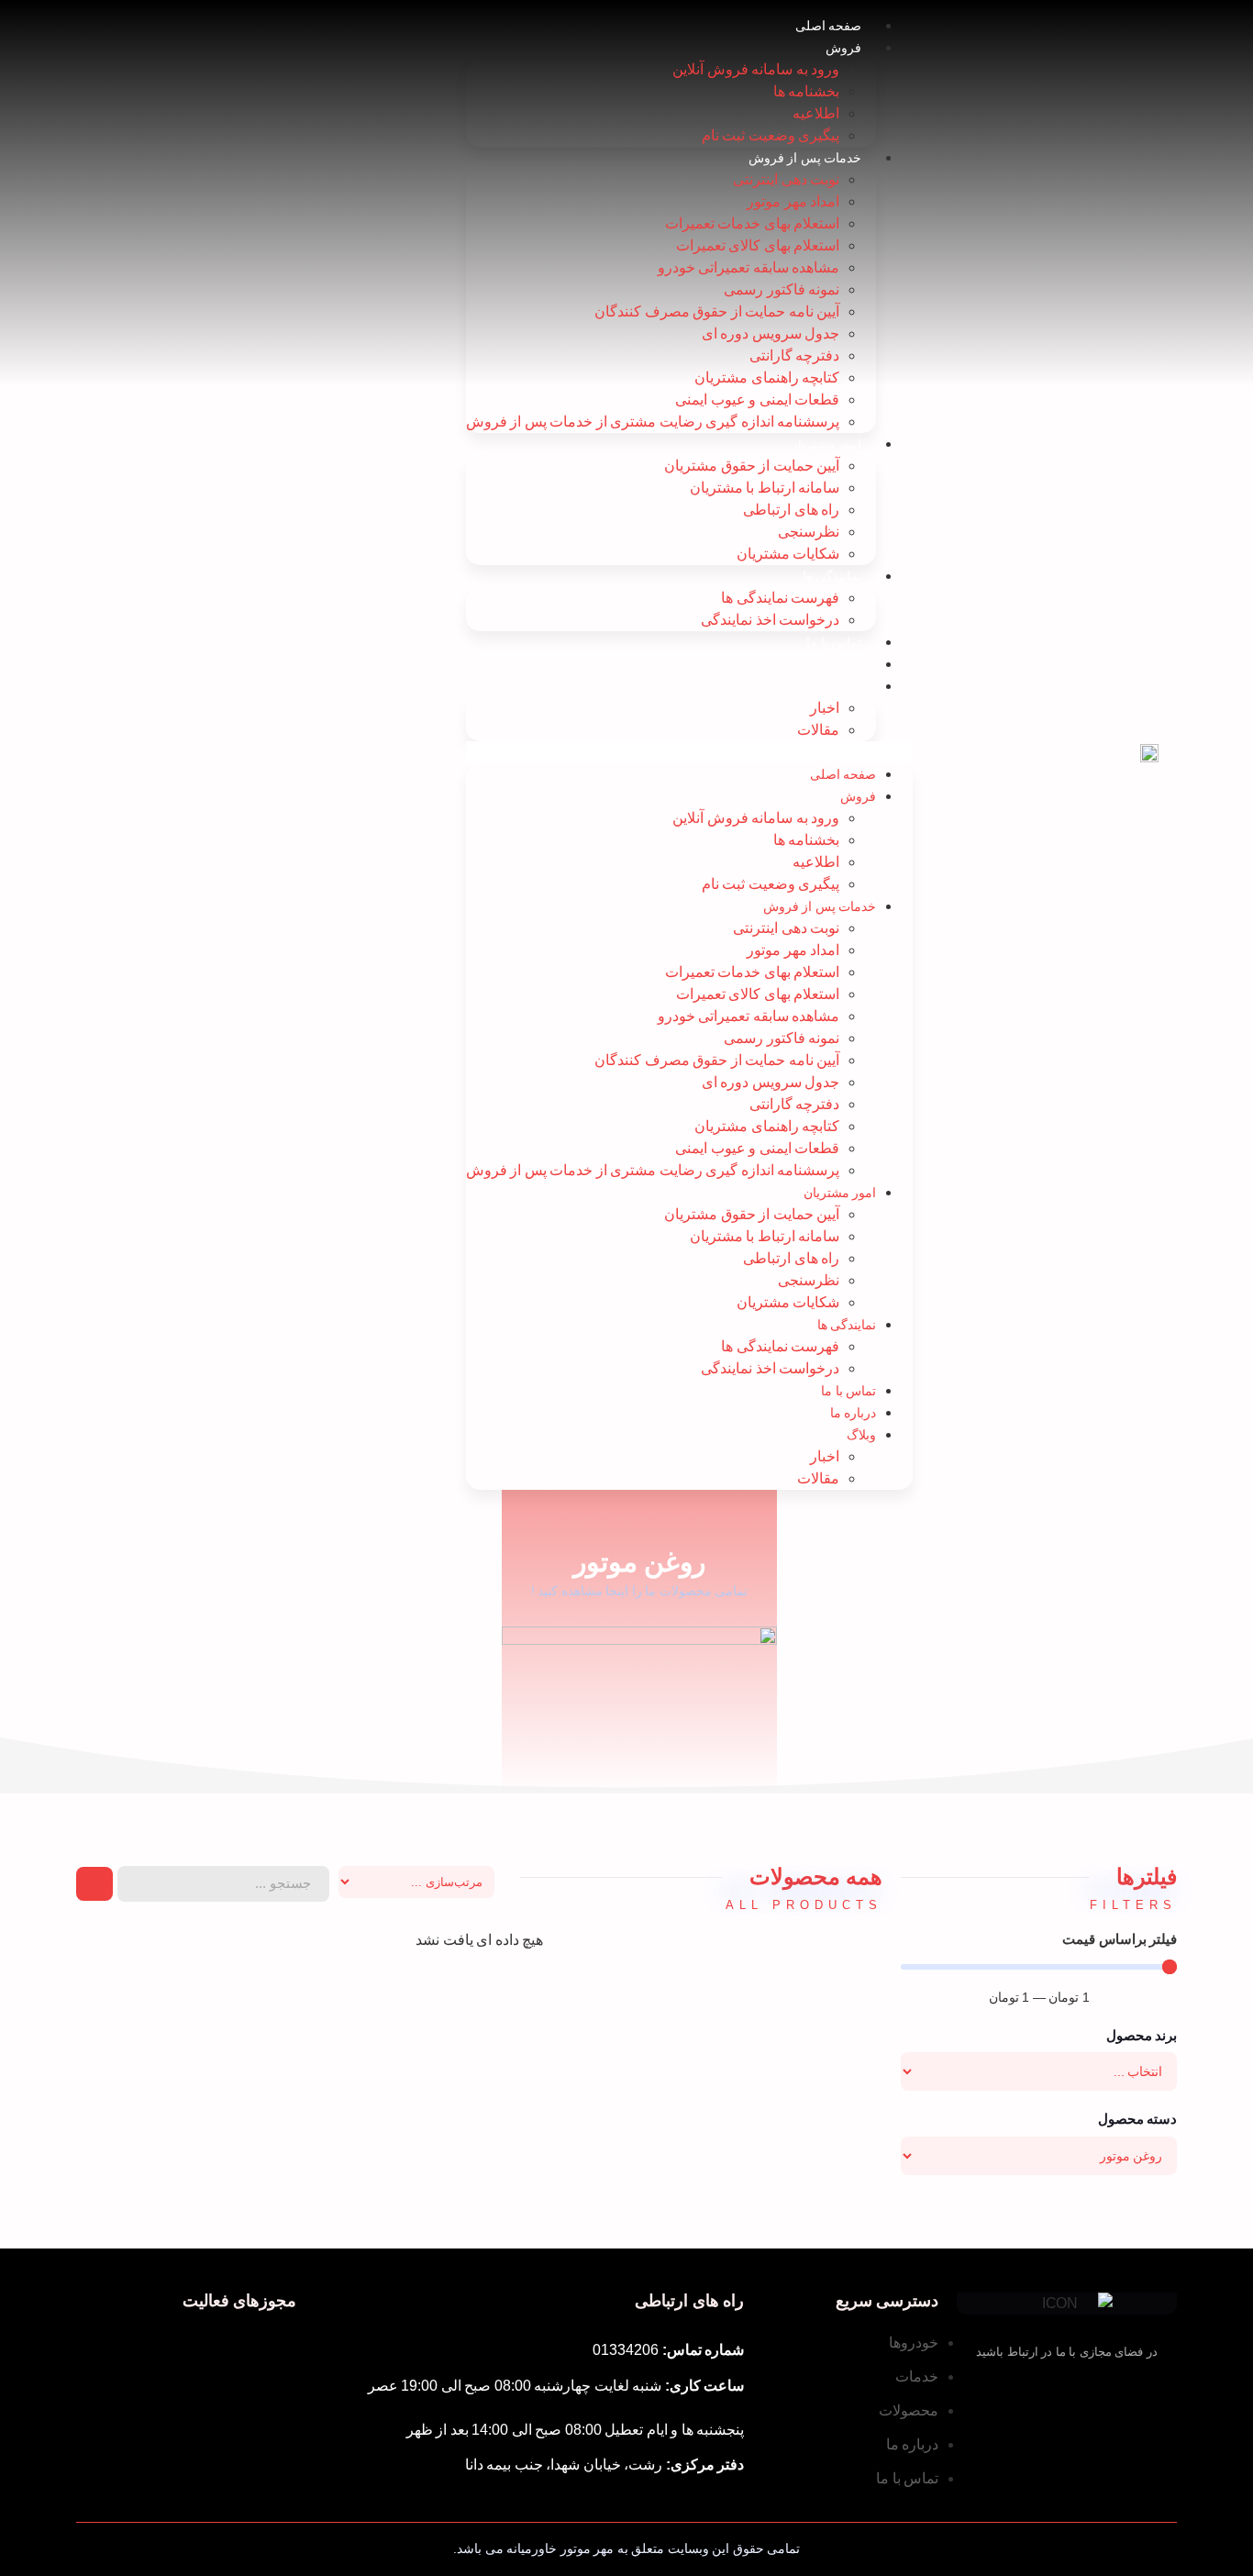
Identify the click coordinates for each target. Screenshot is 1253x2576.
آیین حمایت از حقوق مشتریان (752, 466)
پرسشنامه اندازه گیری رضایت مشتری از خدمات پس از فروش (653, 422)
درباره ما (839, 664)
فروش (843, 48)
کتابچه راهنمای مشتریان (767, 378)
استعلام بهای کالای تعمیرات (758, 245)
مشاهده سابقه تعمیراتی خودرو (749, 267)
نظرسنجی (809, 532)
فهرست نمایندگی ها (780, 598)
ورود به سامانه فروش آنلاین (756, 69)
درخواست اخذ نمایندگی (770, 620)
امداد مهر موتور (793, 201)
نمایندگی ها (832, 576)
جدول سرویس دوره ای (771, 333)
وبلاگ (847, 686)
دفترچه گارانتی (795, 355)
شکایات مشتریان (788, 554)
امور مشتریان (826, 444)
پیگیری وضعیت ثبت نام (771, 135)
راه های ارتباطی (791, 510)
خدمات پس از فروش (805, 158)
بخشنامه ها (807, 91)
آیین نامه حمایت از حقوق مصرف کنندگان (717, 311)
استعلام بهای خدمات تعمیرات (753, 223)
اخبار (825, 708)
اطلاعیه (816, 113)
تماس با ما (834, 642)
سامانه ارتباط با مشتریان (765, 488)
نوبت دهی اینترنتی (786, 179)
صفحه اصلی (829, 26)
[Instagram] (1034, 2395)
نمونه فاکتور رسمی (782, 289)
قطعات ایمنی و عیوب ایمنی (757, 400)
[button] (690, 752)
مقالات (818, 730)
